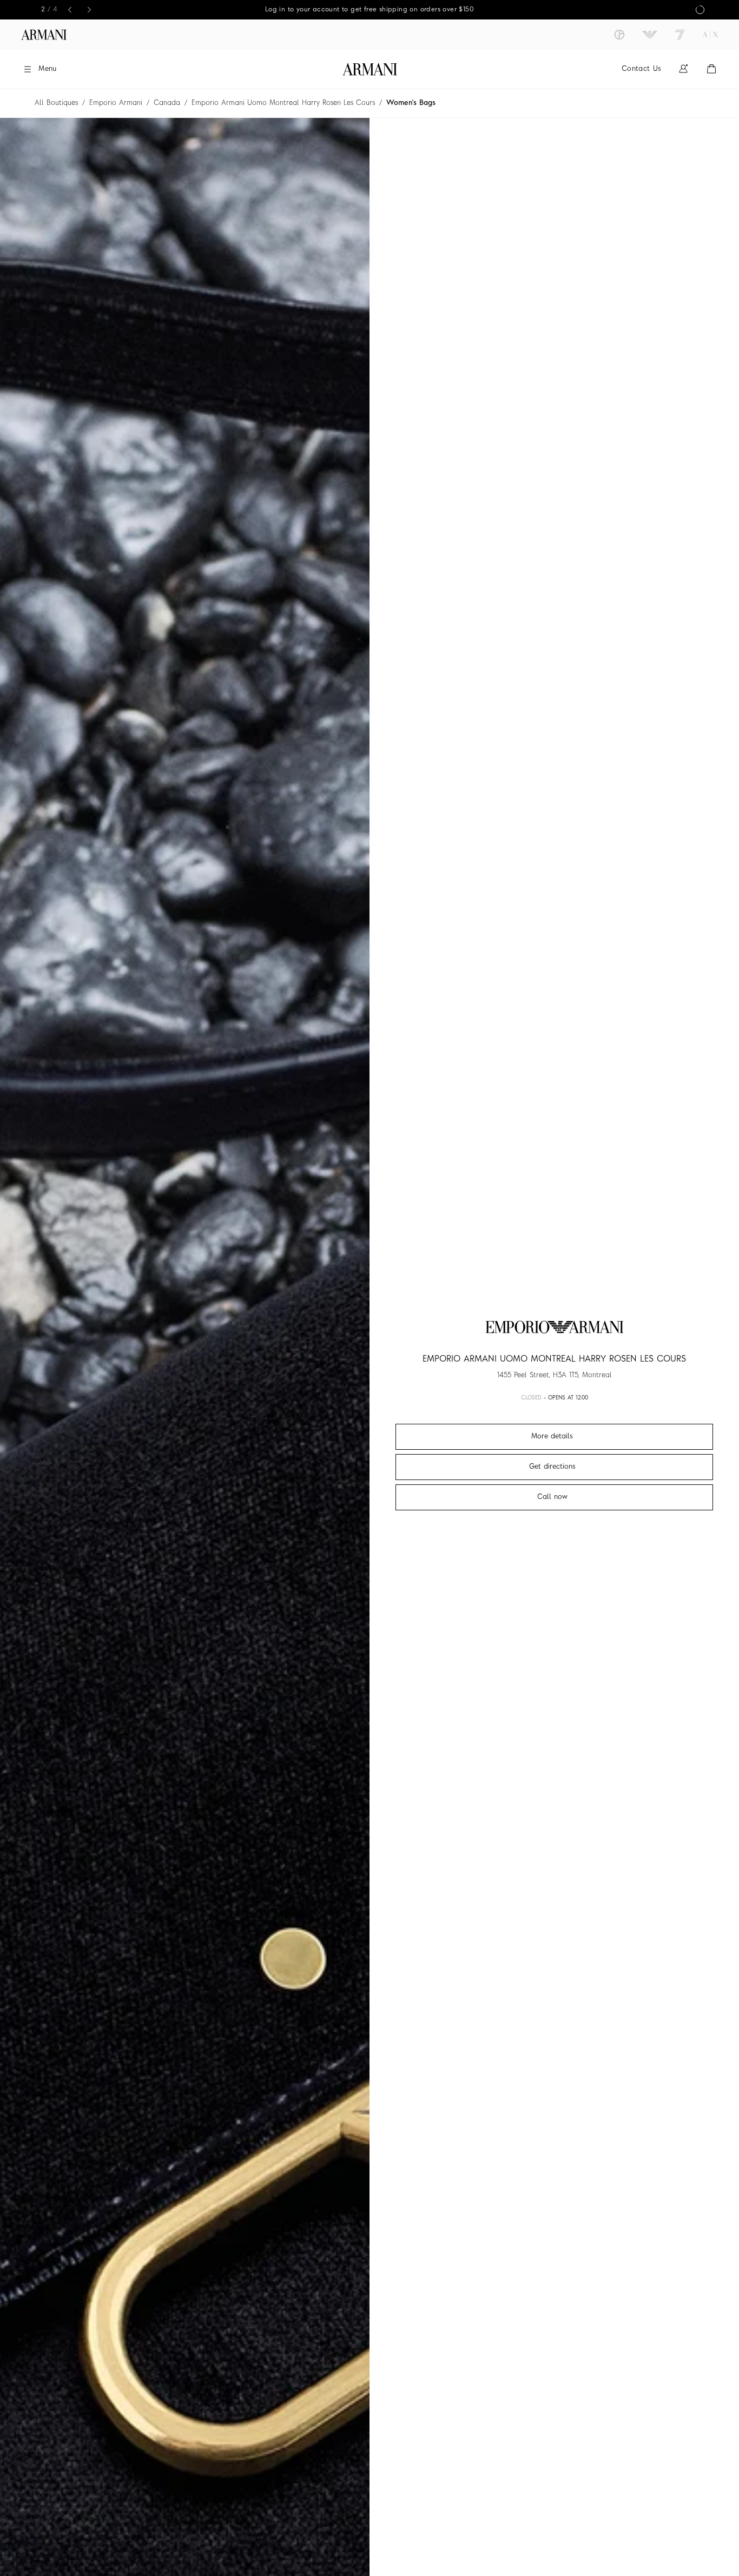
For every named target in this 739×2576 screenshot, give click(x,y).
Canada (167, 103)
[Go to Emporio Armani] (650, 35)
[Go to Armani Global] (44, 35)
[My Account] (683, 69)
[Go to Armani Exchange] (710, 35)
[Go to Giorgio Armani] (619, 35)
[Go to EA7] (680, 35)
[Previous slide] (70, 10)
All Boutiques (56, 103)
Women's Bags (411, 103)
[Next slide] (89, 10)
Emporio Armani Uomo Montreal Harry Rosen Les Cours (283, 103)
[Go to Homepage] (370, 69)
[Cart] (711, 69)
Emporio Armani (116, 103)
